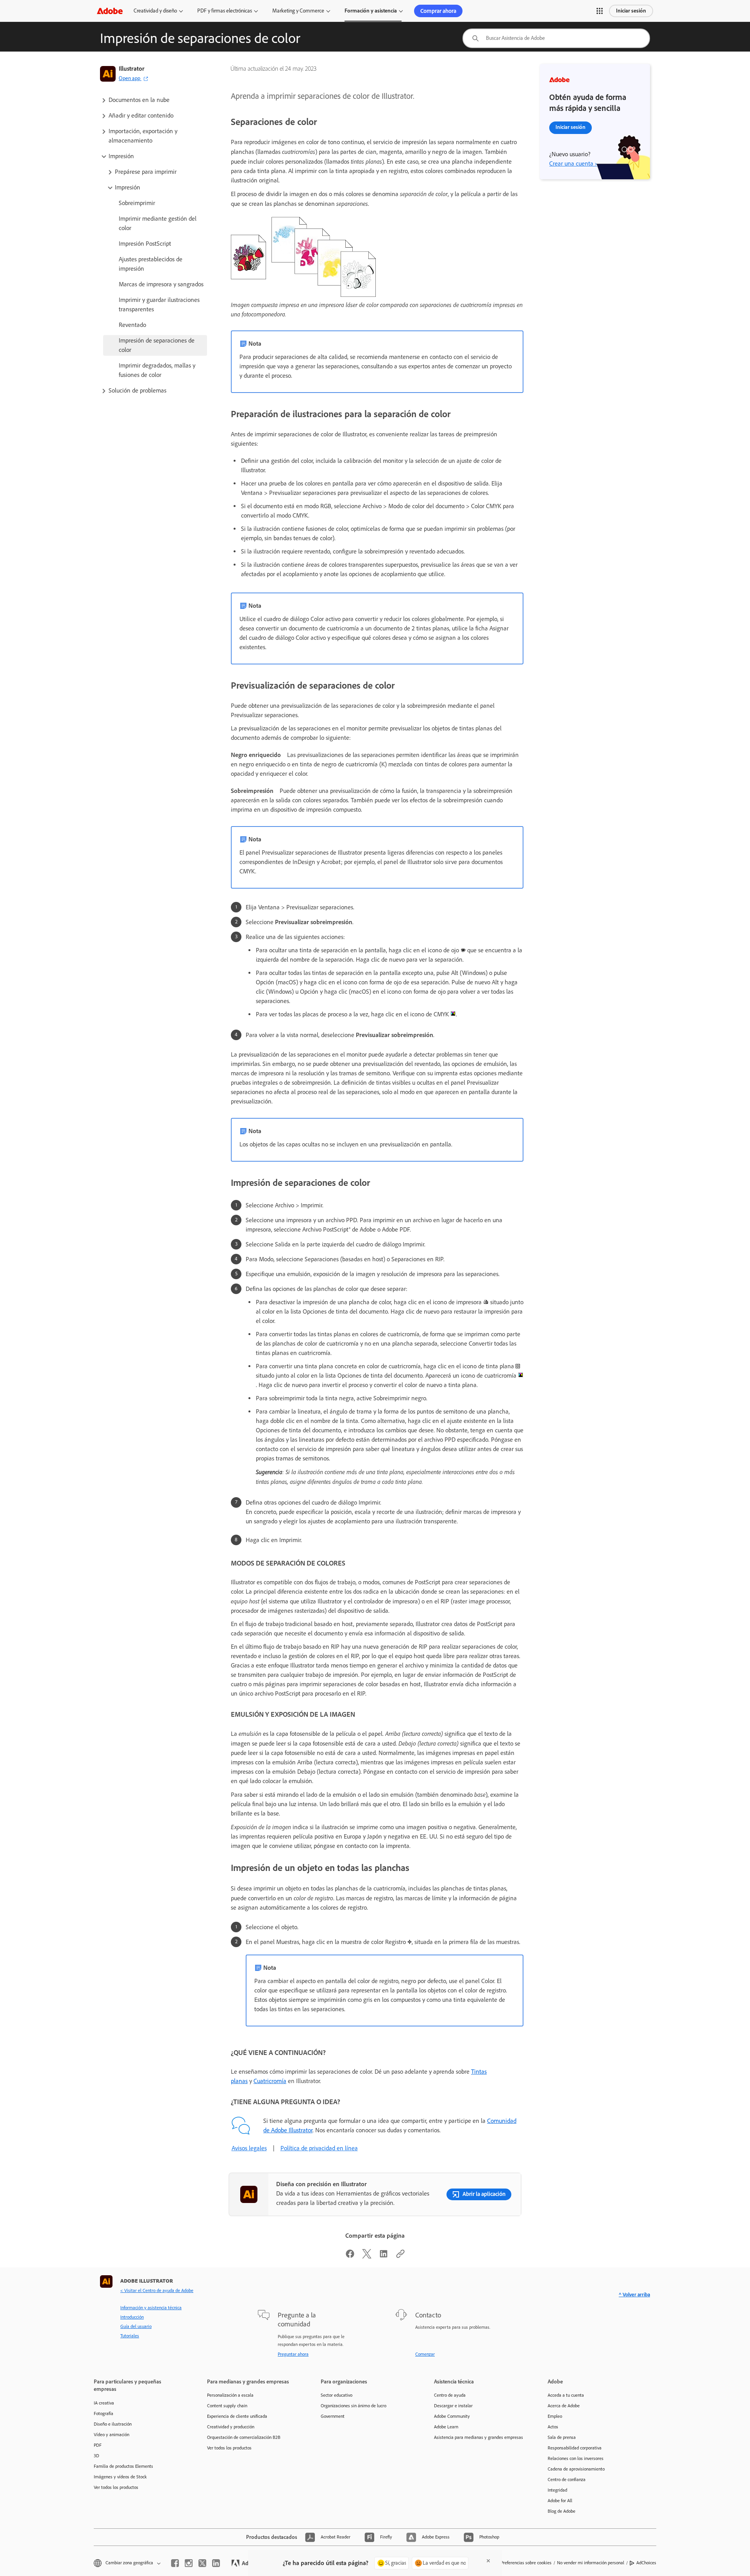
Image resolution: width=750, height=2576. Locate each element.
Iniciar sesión (631, 11)
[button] (600, 11)
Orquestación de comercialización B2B (244, 2437)
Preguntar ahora (293, 2354)
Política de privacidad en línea (319, 2148)
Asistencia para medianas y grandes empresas (479, 2437)
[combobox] (556, 38)
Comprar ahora (438, 11)
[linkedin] (216, 2563)
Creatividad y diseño (155, 11)
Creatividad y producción (231, 2427)
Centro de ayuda (450, 2395)
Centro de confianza (567, 2480)
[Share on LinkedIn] (384, 2256)
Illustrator (132, 69)
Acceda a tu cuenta (566, 2395)
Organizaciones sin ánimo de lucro (354, 2406)
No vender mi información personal (591, 2563)
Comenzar (425, 2354)
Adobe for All (560, 2501)
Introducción (132, 2317)
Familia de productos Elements (123, 2466)
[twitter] (202, 2563)
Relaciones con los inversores (576, 2458)
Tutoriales (130, 2336)
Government (333, 2416)
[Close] (488, 2561)
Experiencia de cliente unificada (237, 2416)
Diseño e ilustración (113, 2424)
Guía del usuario (136, 2326)
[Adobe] (110, 11)
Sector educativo (337, 2395)
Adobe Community (452, 2416)
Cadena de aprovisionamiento (576, 2469)
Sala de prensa (562, 2437)
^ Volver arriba (634, 2295)
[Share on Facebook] (350, 2256)
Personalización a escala (230, 2395)
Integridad (557, 2490)
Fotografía (104, 2414)
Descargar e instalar (453, 2406)
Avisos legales (249, 2148)
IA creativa (104, 2403)
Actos (553, 2427)
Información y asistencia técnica (151, 2308)
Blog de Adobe (562, 2511)
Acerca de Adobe (564, 2406)
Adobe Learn (446, 2427)
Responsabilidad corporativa (575, 2448)
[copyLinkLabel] (400, 2256)
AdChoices (646, 2563)
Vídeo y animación (112, 2435)
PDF (98, 2445)
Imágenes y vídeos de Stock (120, 2477)
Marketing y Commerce (298, 11)
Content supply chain (227, 2406)
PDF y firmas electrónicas (225, 11)
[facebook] (175, 2563)
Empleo (555, 2416)
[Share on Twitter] (367, 2256)
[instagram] (189, 2563)
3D (96, 2456)
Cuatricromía (270, 2081)
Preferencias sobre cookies (526, 2563)
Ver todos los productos (116, 2487)
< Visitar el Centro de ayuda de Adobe (157, 2290)
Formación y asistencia (371, 11)
